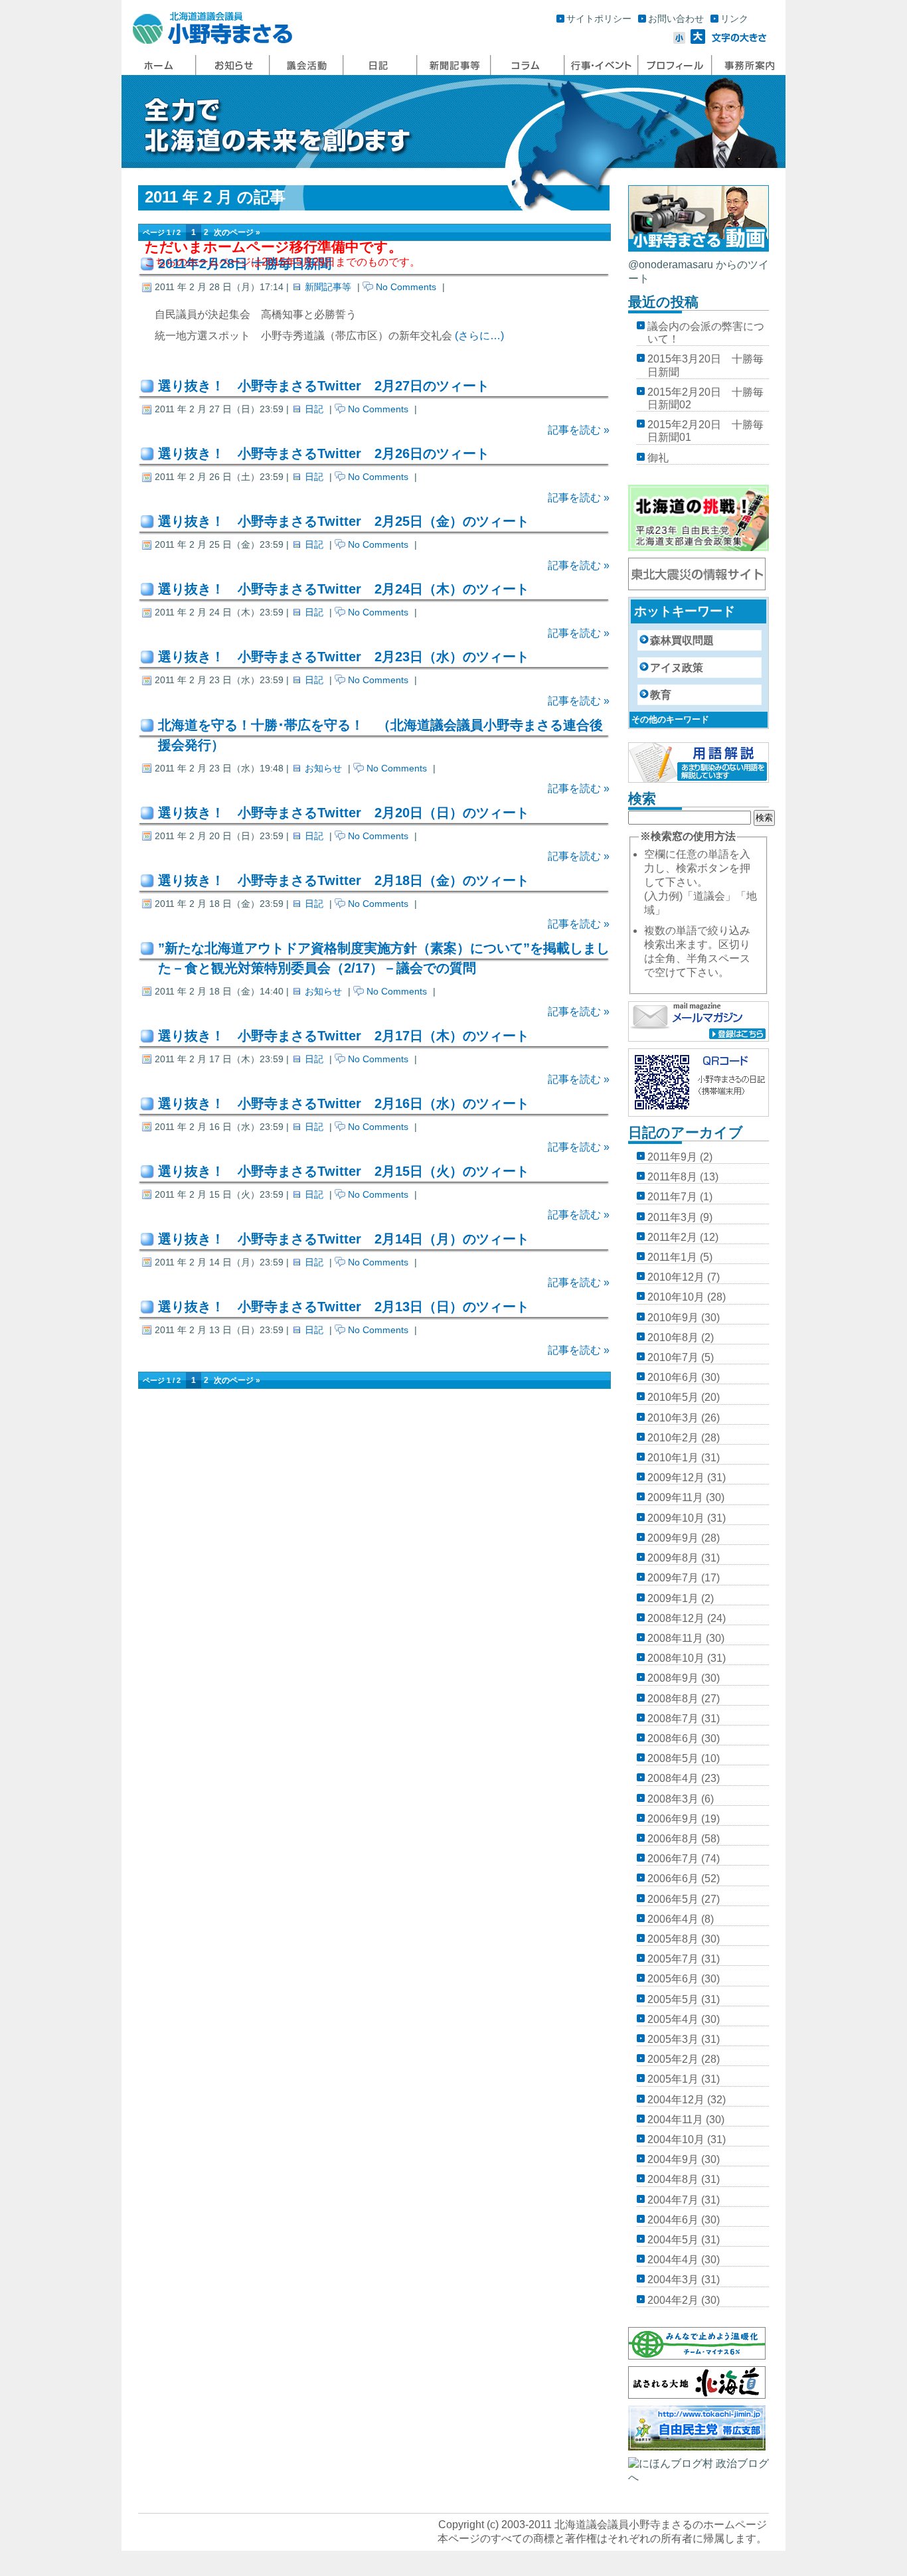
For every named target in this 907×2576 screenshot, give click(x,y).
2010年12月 (676, 1277)
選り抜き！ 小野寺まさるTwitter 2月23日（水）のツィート (344, 657)
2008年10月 (676, 1658)
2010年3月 (673, 1418)
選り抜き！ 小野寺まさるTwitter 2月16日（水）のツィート (344, 1103)
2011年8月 (672, 1177)
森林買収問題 (682, 640)
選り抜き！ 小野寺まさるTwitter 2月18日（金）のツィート (344, 880)
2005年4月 (673, 2019)
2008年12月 (676, 1618)
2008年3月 (673, 1799)
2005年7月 (673, 1959)
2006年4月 (673, 1919)
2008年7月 (673, 1719)
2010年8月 (673, 1337)
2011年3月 (672, 1217)
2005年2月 (673, 2059)
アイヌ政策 (677, 668)
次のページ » (237, 232)
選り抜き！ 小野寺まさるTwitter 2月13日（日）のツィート (344, 1307)
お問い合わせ (676, 19)
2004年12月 (676, 2100)
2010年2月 (673, 1438)
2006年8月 (673, 1839)
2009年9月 (673, 1538)
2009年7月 (673, 1578)
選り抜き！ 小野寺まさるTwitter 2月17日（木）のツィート (344, 1036)
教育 (661, 695)
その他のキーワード (670, 719)
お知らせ (323, 768)
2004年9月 (673, 2159)
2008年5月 (673, 1758)
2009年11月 (675, 1497)
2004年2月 (673, 2300)
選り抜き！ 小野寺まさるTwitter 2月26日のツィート (324, 453)
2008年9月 (673, 1678)
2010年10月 (676, 1297)
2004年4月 (673, 2260)
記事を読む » (579, 430)
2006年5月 (673, 1899)
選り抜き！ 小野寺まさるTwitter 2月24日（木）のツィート (344, 589)
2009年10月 (676, 1518)
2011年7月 (672, 1197)
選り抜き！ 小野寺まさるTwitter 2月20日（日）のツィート (344, 813)
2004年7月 (673, 2200)
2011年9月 (672, 1157)
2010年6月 (673, 1377)
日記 (314, 409)
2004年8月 (673, 2179)
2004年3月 (673, 2280)
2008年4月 (673, 1778)
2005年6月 (673, 1979)
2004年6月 (673, 2220)
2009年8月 (673, 1558)
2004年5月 (673, 2240)
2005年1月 (673, 2079)
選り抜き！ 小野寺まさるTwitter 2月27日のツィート (324, 386)
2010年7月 (673, 1357)
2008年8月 (673, 1699)
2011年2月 (672, 1237)
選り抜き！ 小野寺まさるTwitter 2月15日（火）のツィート (344, 1171)
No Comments (406, 287)
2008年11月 (675, 1638)
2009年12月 (676, 1478)
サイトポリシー (599, 19)
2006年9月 (673, 1819)
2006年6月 (673, 1879)
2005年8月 (673, 1939)
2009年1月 (673, 1598)
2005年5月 (673, 1999)
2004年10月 (676, 2139)
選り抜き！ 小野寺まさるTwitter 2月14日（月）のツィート (344, 1239)
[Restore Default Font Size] (739, 40)
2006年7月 (673, 1859)
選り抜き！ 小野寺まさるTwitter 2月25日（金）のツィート (344, 521)
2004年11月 (675, 2120)
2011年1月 (672, 1257)
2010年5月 (673, 1397)
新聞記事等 (328, 287)
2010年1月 (673, 1458)
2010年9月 (673, 1318)
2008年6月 (673, 1738)
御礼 (658, 458)
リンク (734, 19)
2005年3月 (673, 2039)
